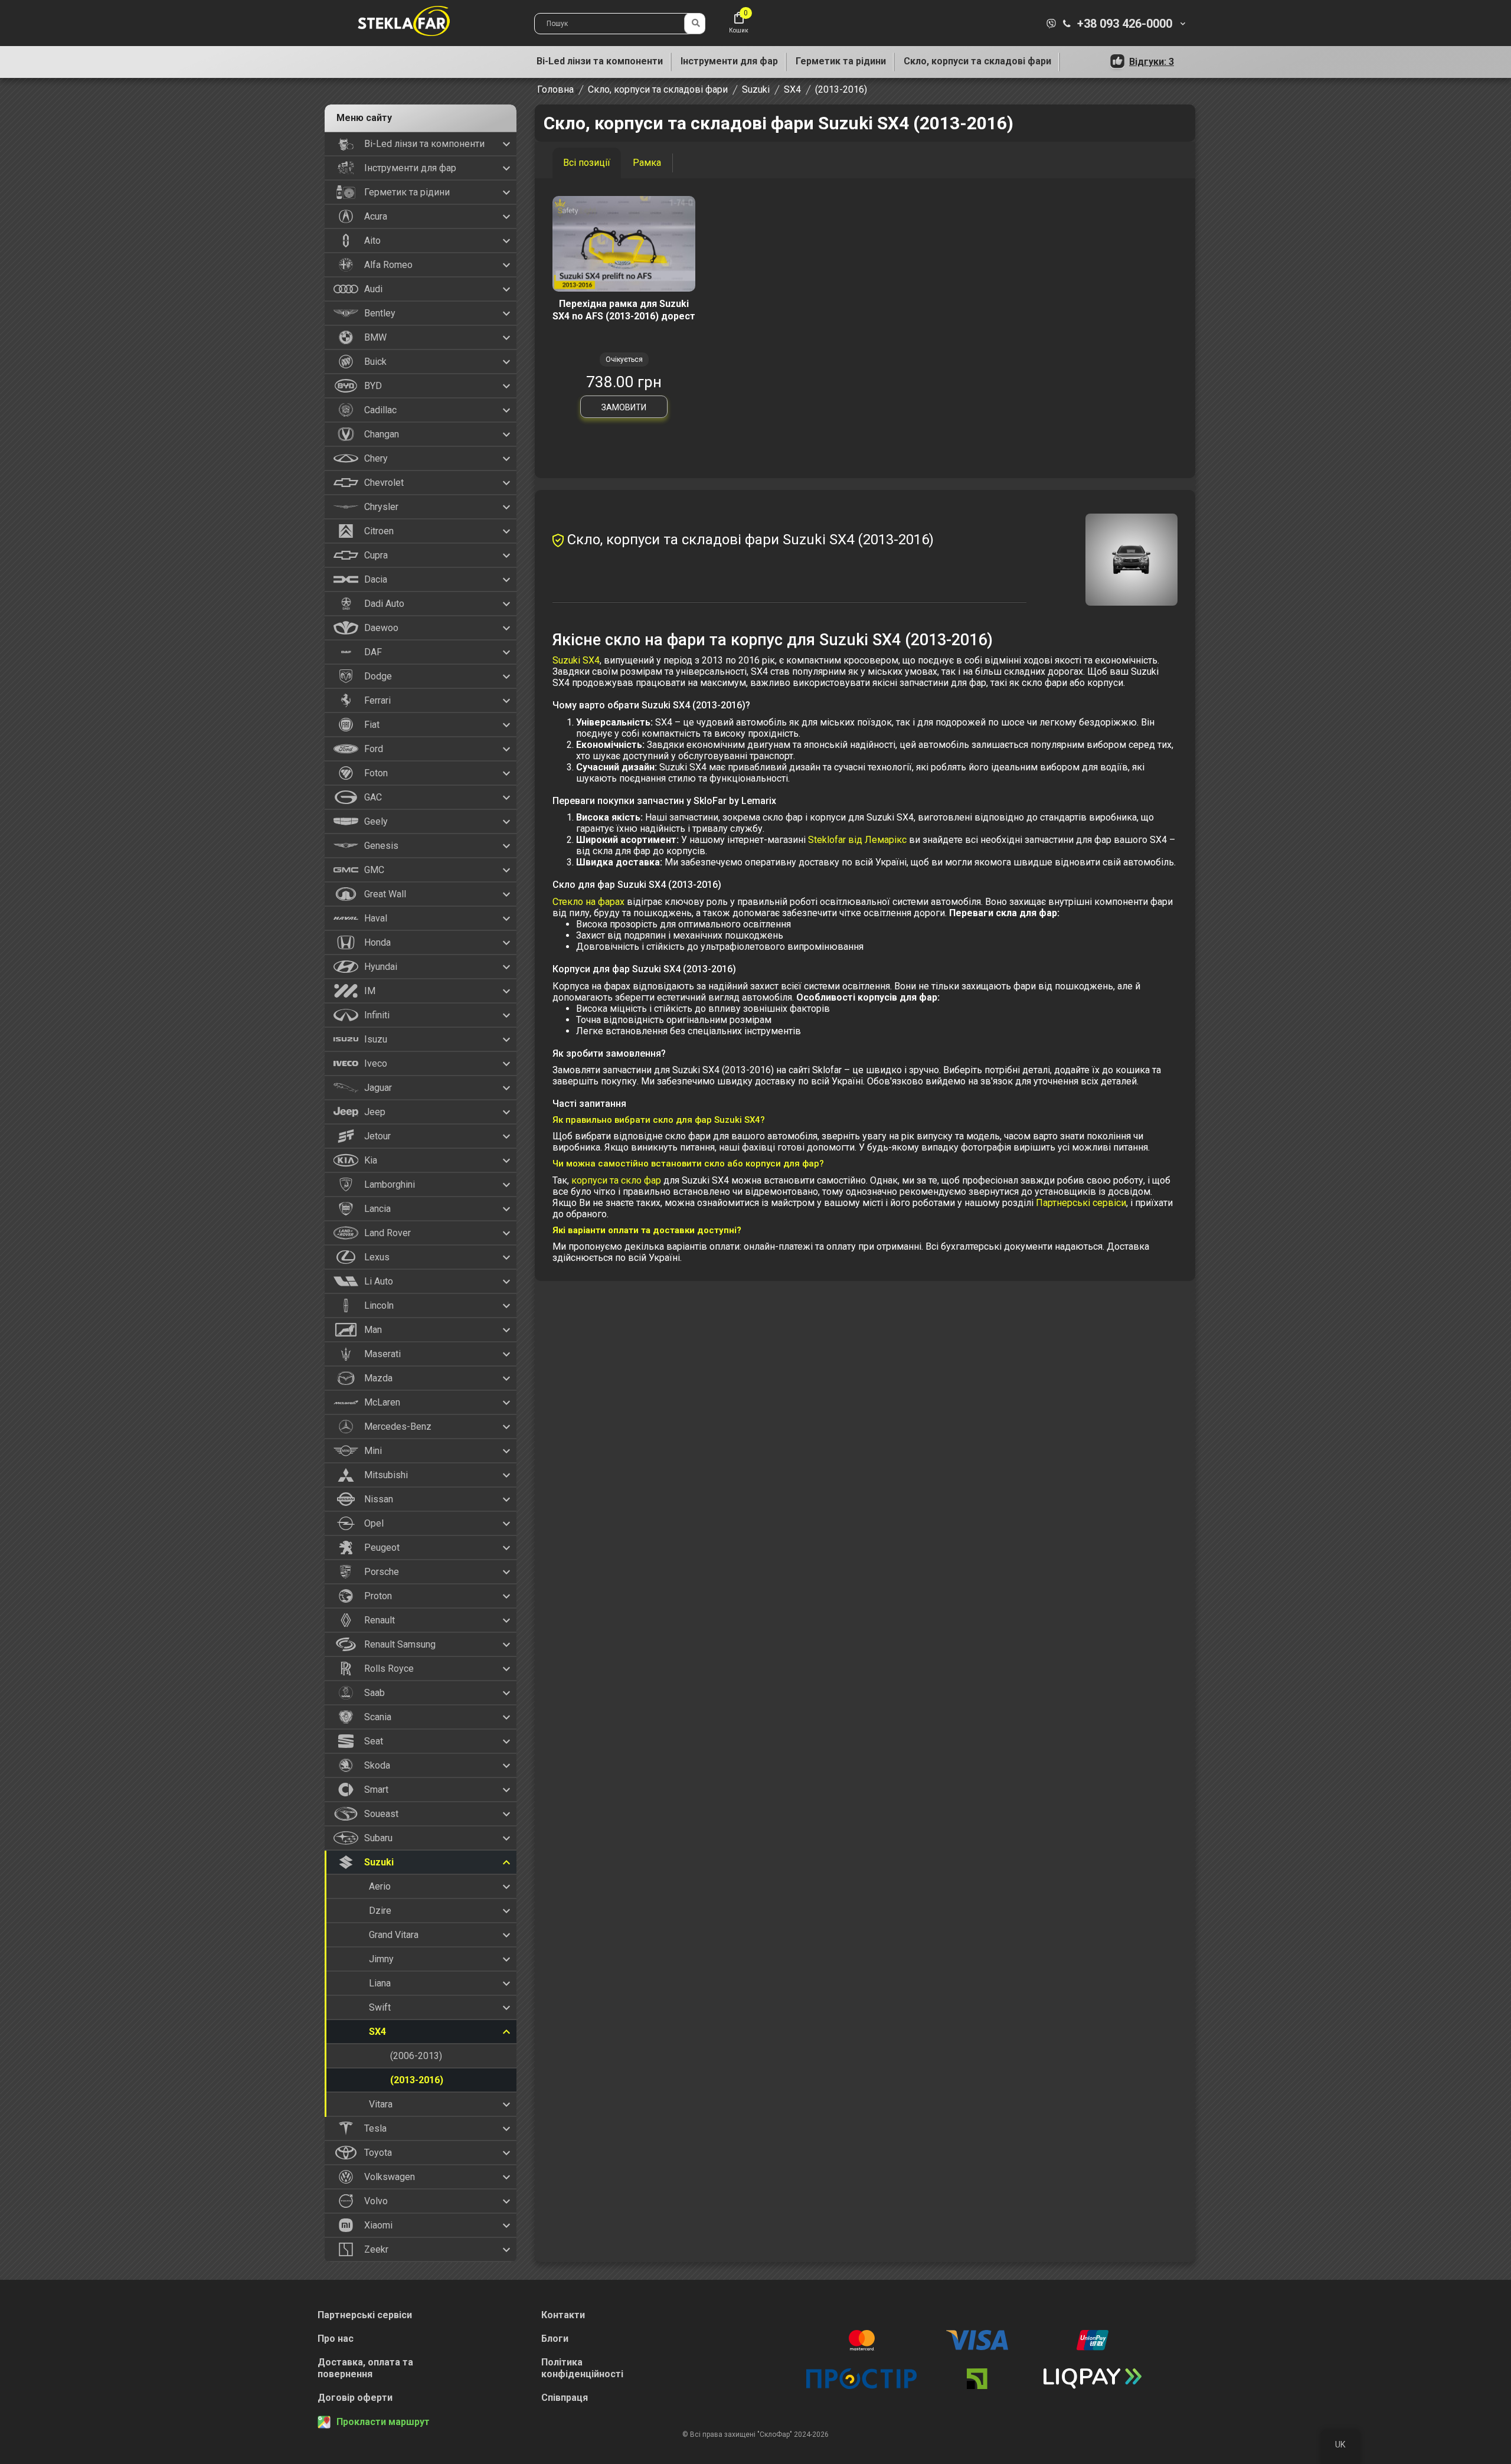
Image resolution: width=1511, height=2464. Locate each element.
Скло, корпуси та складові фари (977, 61)
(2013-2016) (841, 89)
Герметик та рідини (841, 61)
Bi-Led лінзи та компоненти (600, 61)
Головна (555, 89)
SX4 (792, 89)
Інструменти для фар (729, 61)
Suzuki (756, 89)
